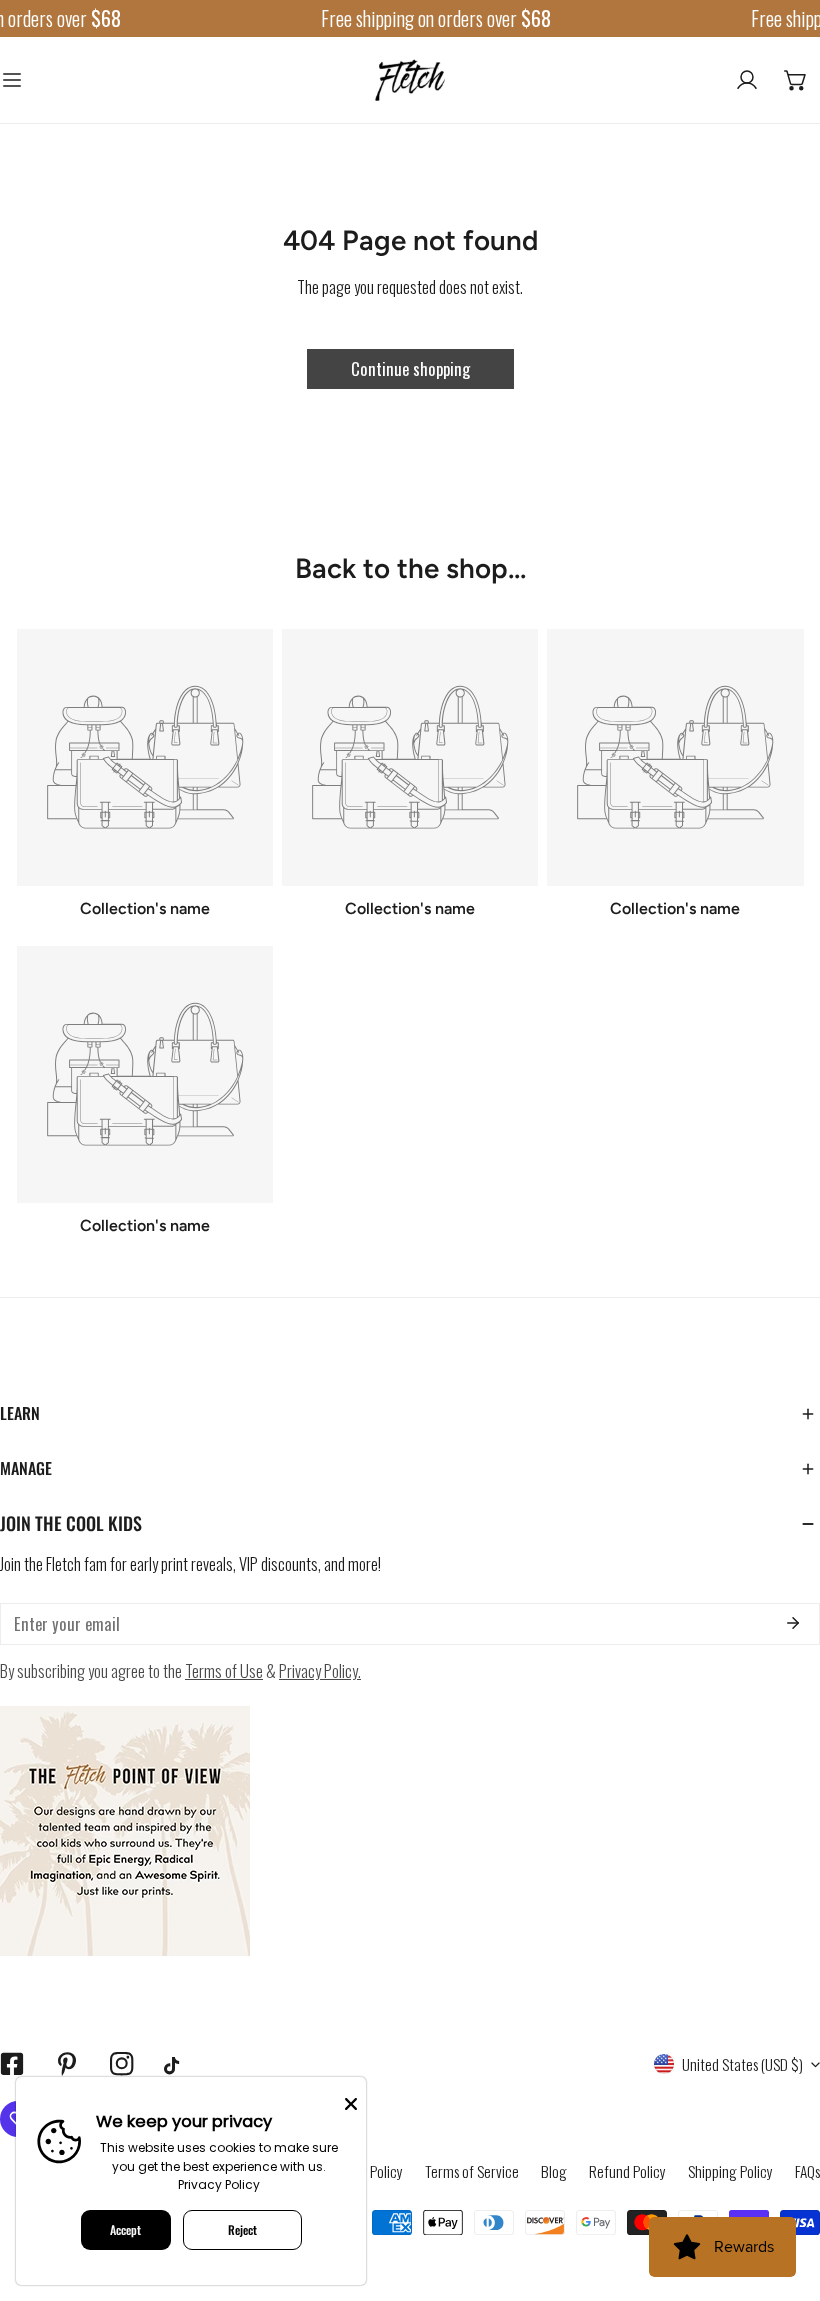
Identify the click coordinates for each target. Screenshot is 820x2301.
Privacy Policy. (320, 1670)
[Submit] (792, 1623)
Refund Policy (627, 2171)
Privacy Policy (219, 2184)
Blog (554, 2171)
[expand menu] (12, 80)
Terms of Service (472, 2171)
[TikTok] (176, 2065)
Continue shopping (410, 368)
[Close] (351, 2102)
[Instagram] (121, 2064)
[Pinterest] (66, 2064)
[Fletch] (410, 80)
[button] (796, 80)
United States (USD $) (742, 2064)
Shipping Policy (730, 2171)
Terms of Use (224, 1670)
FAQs (807, 2171)
